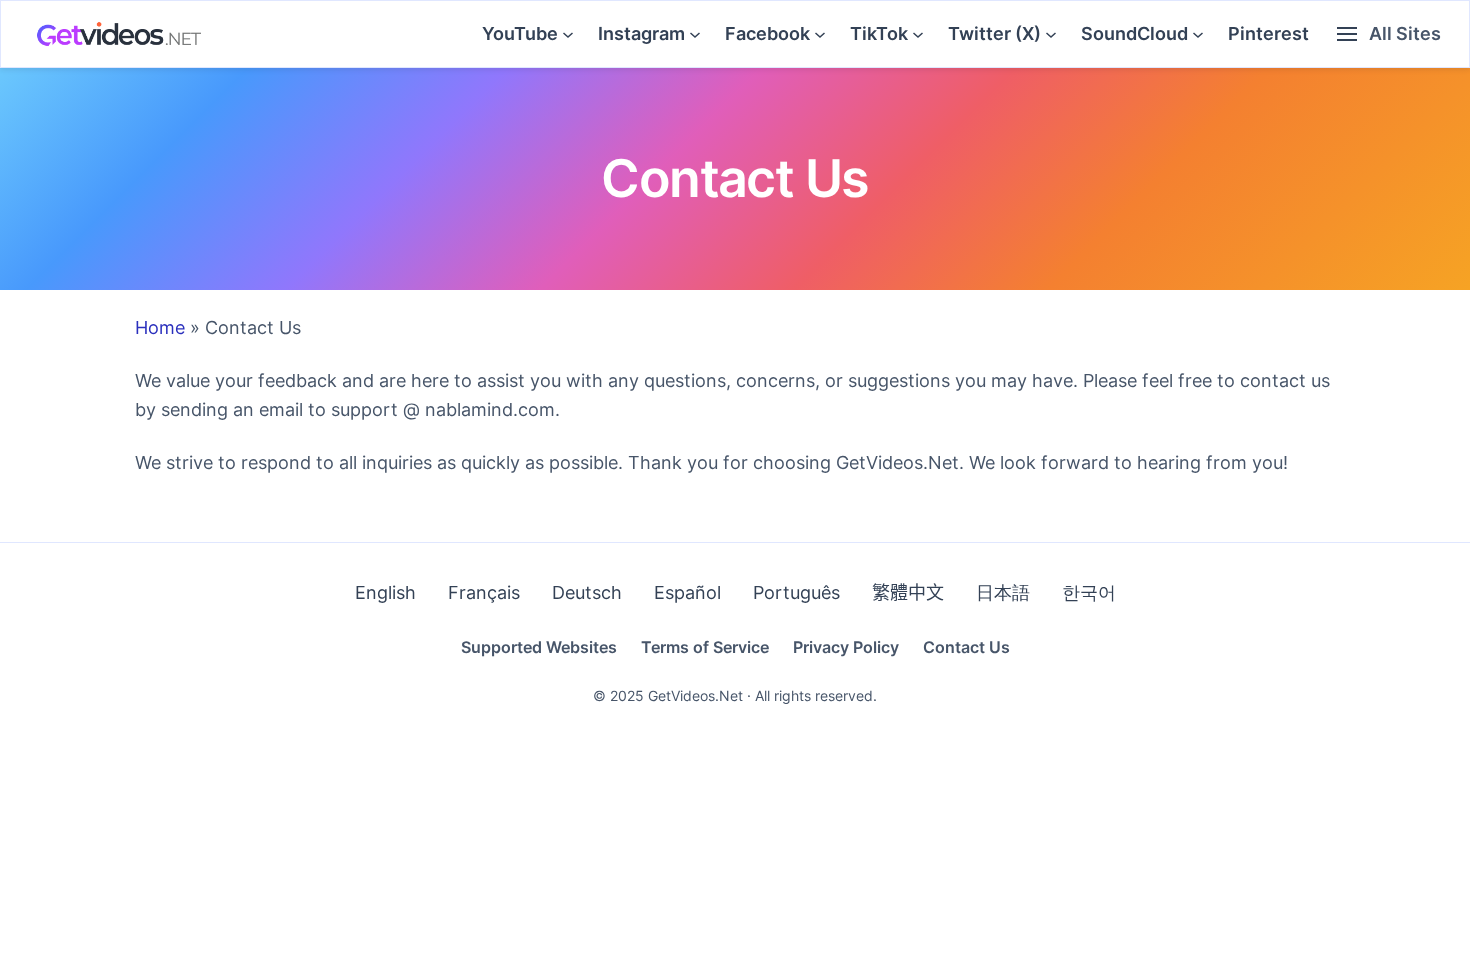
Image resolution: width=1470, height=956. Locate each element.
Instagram (641, 33)
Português (796, 592)
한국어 (1089, 592)
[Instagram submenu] (695, 34)
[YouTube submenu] (568, 34)
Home (160, 327)
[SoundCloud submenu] (1198, 34)
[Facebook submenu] (820, 34)
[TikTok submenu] (918, 34)
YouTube (520, 33)
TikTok (879, 33)
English (385, 592)
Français (484, 592)
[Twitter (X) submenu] (1051, 34)
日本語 (1003, 592)
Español (687, 592)
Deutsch (587, 592)
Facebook (767, 33)
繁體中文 (908, 592)
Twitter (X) (994, 33)
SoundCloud (1134, 33)
